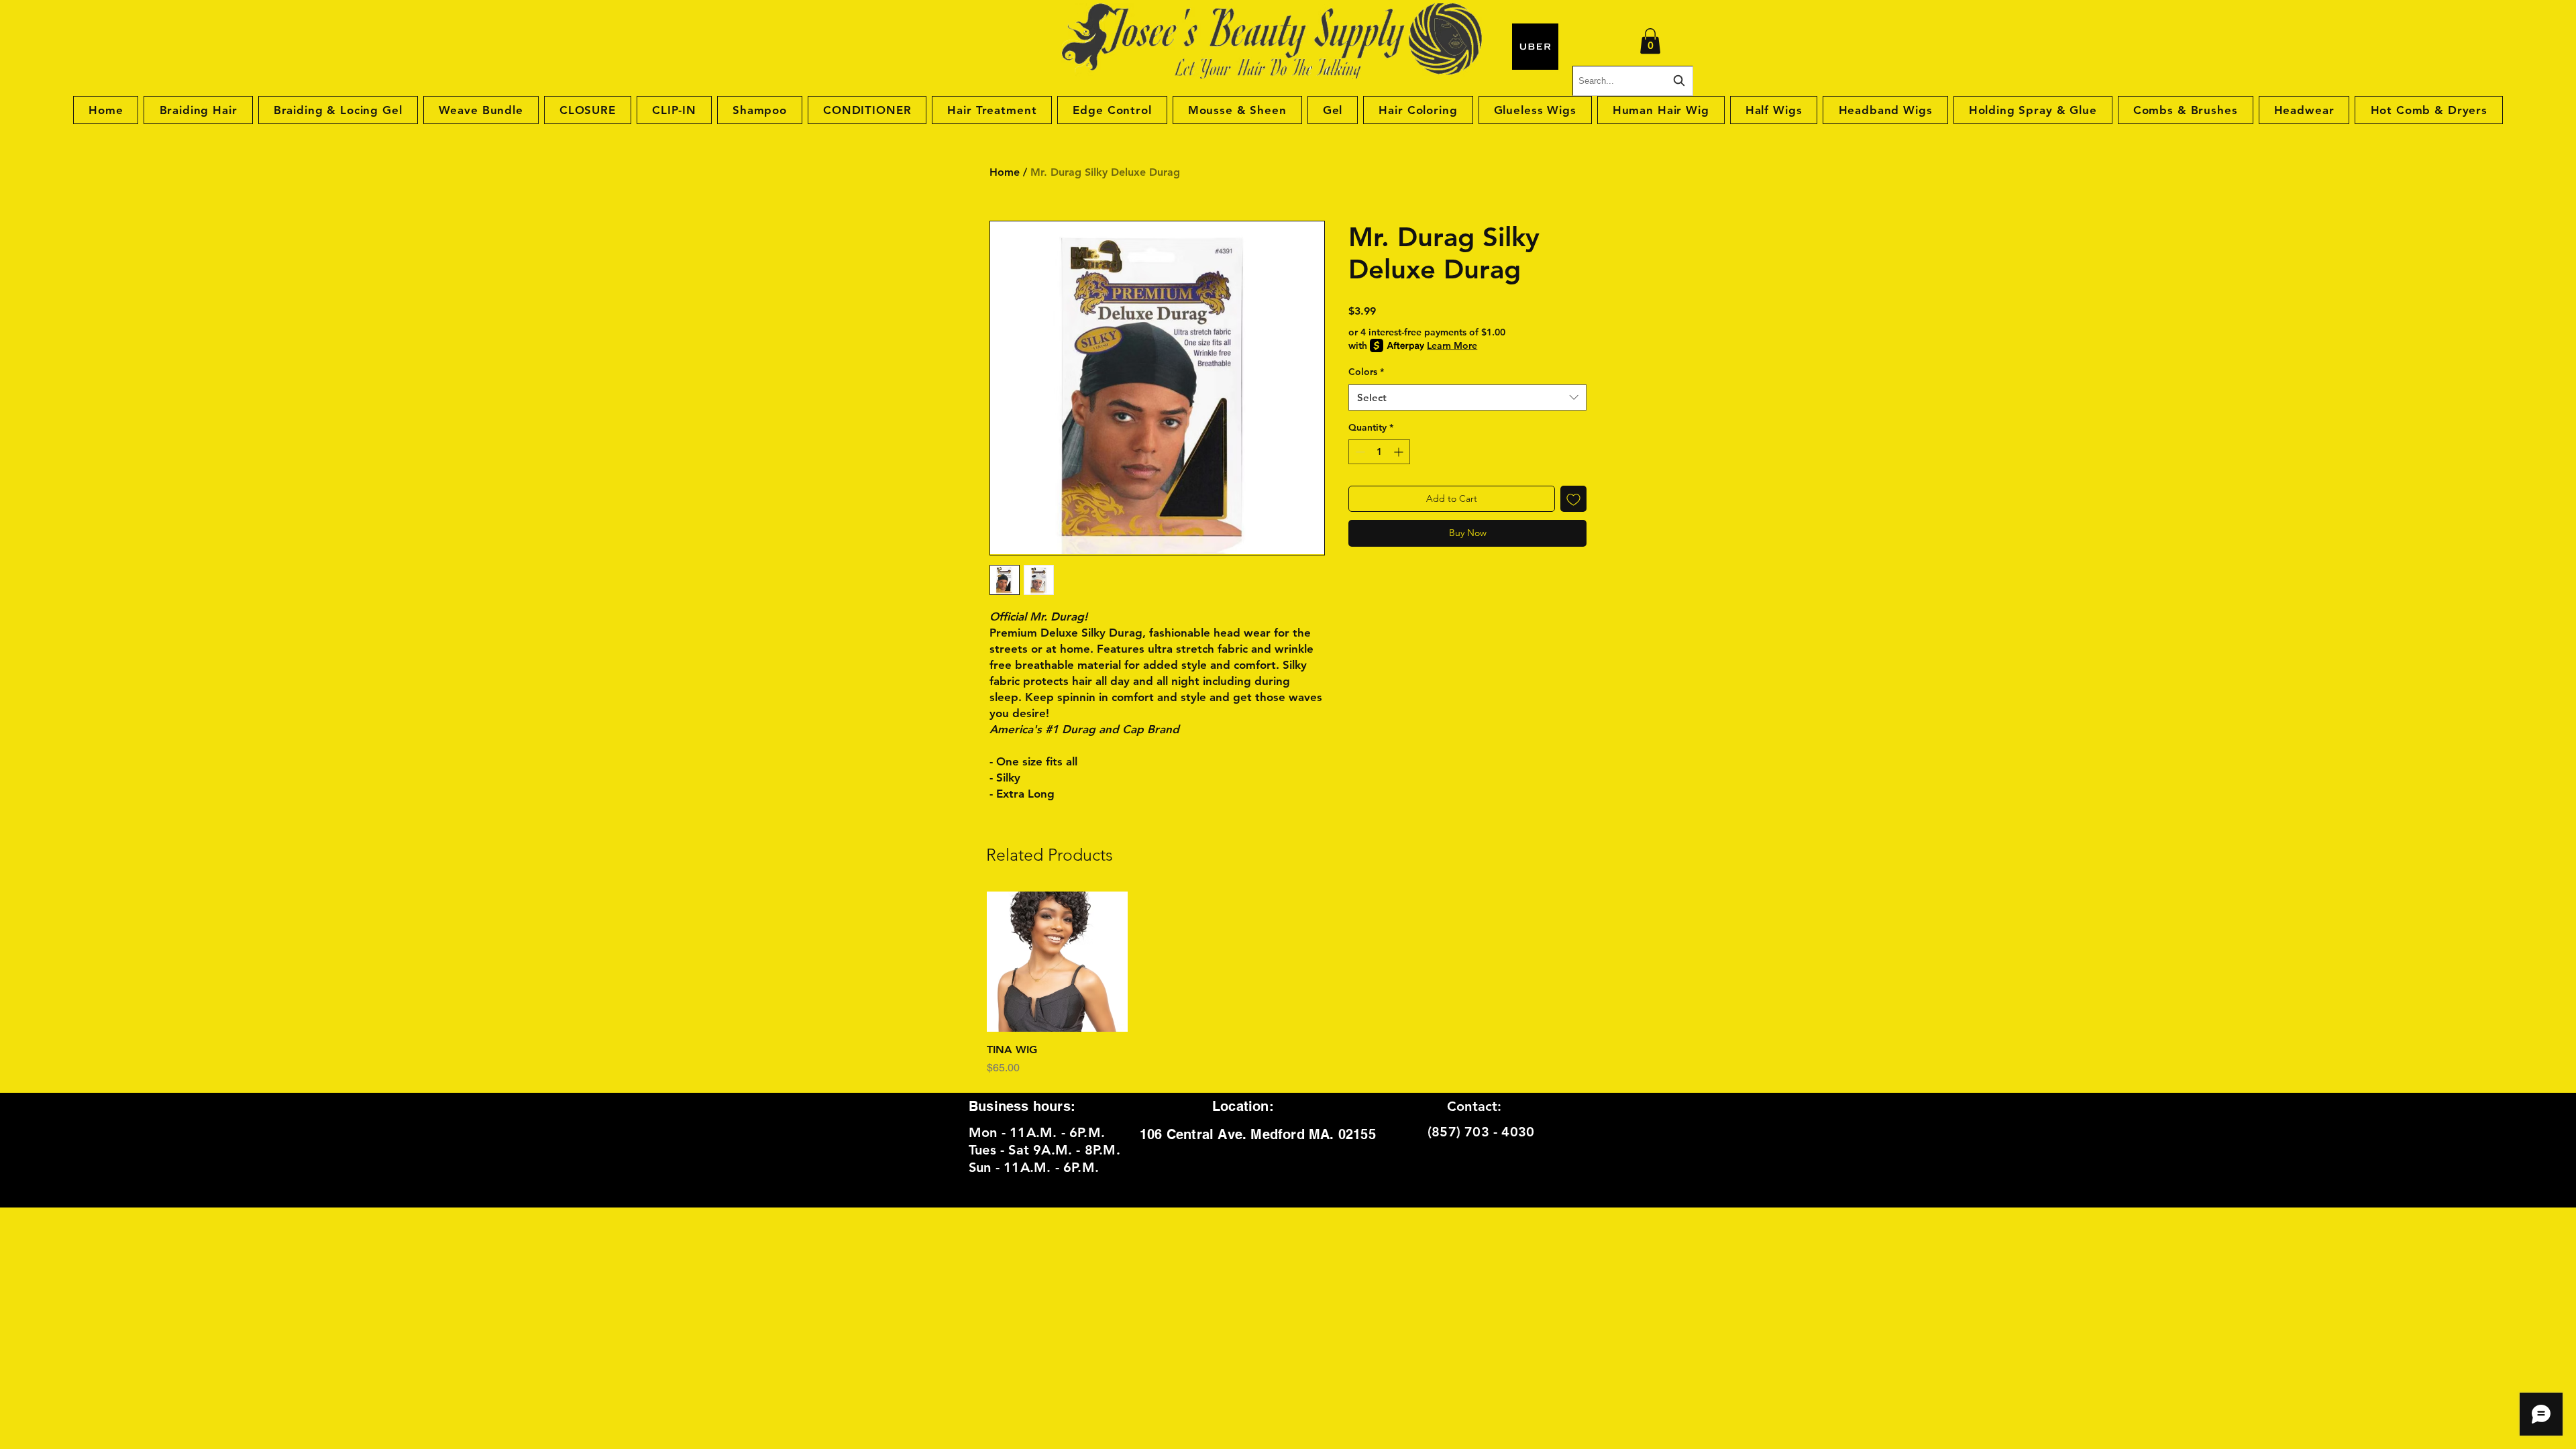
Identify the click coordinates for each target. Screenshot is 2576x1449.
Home (1005, 172)
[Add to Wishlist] (1573, 499)
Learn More (1452, 345)
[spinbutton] (1379, 452)
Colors (1366, 372)
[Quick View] (1057, 962)
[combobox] (1467, 397)
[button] (1650, 41)
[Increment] (1400, 452)
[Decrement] (1359, 452)
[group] (1288, 984)
